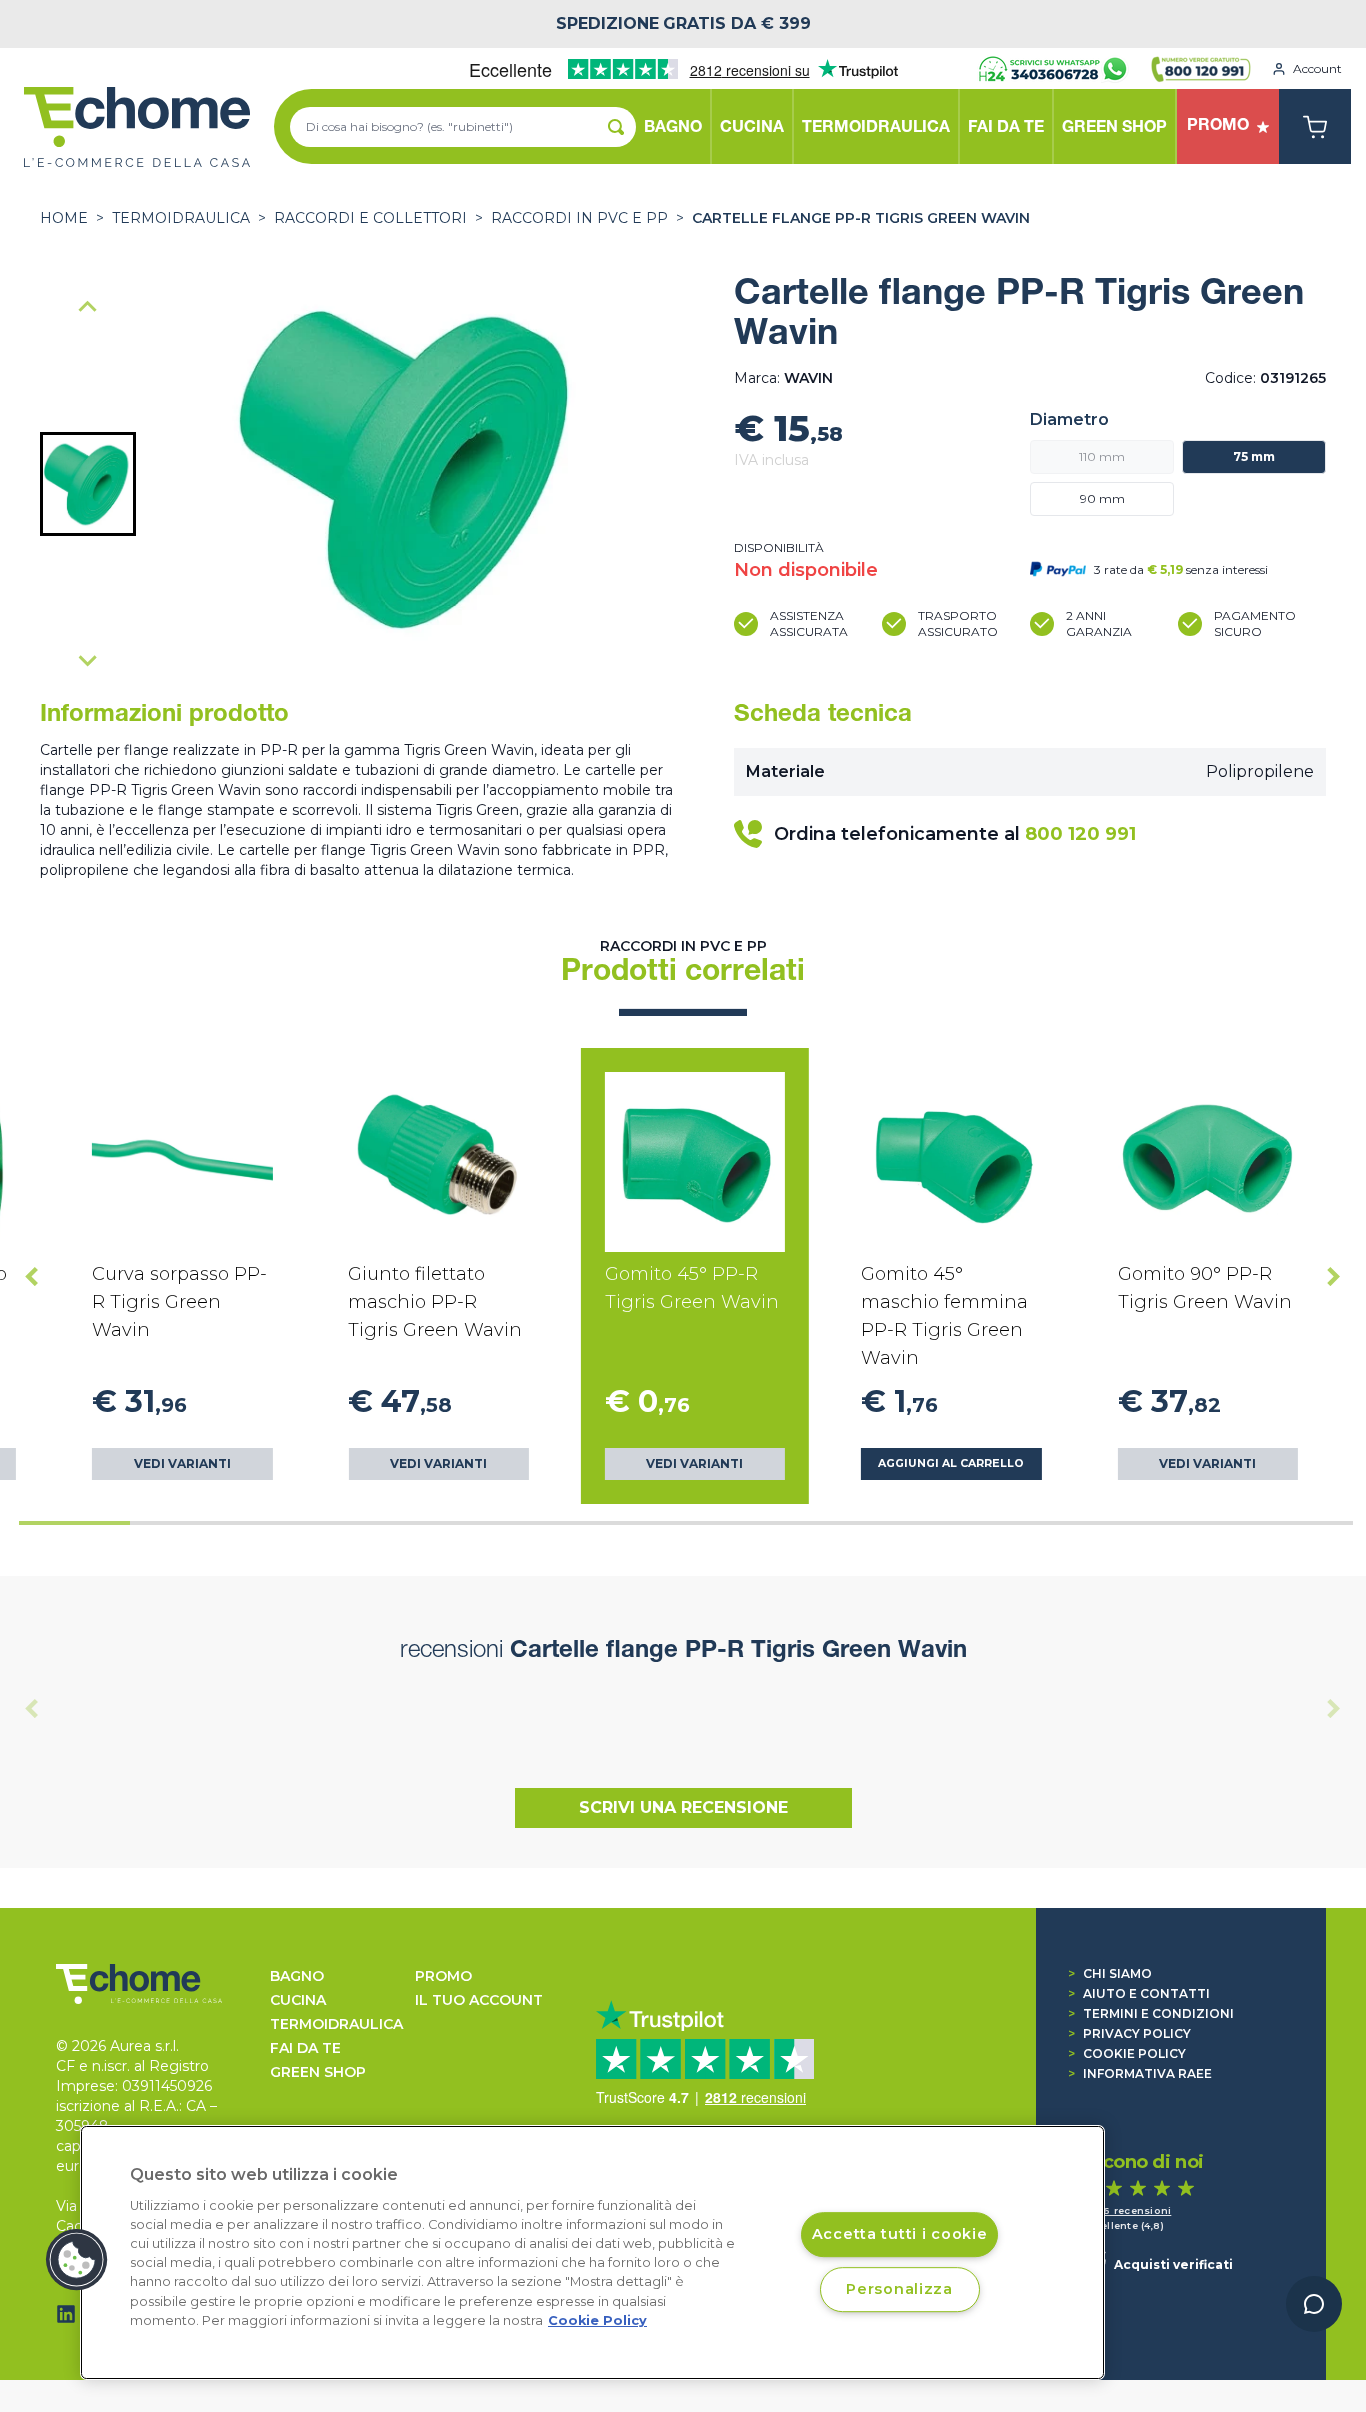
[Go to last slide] (32, 1276)
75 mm (1254, 456)
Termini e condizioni (1151, 2013)
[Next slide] (88, 660)
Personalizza (899, 2289)
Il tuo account (479, 2000)
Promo (443, 1976)
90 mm (1102, 498)
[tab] (74, 1523)
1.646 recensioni (1126, 2210)
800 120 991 (1080, 834)
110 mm (1102, 456)
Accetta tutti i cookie (900, 2235)
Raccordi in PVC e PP (579, 218)
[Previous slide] (88, 308)
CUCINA (298, 2000)
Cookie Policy (1127, 2053)
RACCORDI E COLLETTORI (370, 218)
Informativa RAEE (1140, 2073)
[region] (592, 2252)
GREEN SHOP (318, 2072)
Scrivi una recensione (683, 1807)
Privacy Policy (1129, 2033)
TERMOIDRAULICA (181, 218)
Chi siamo (1110, 1973)
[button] (88, 484)
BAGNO (297, 1976)
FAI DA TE (305, 2048)
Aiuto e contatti (1139, 1993)
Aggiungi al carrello (951, 1463)
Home (64, 218)
